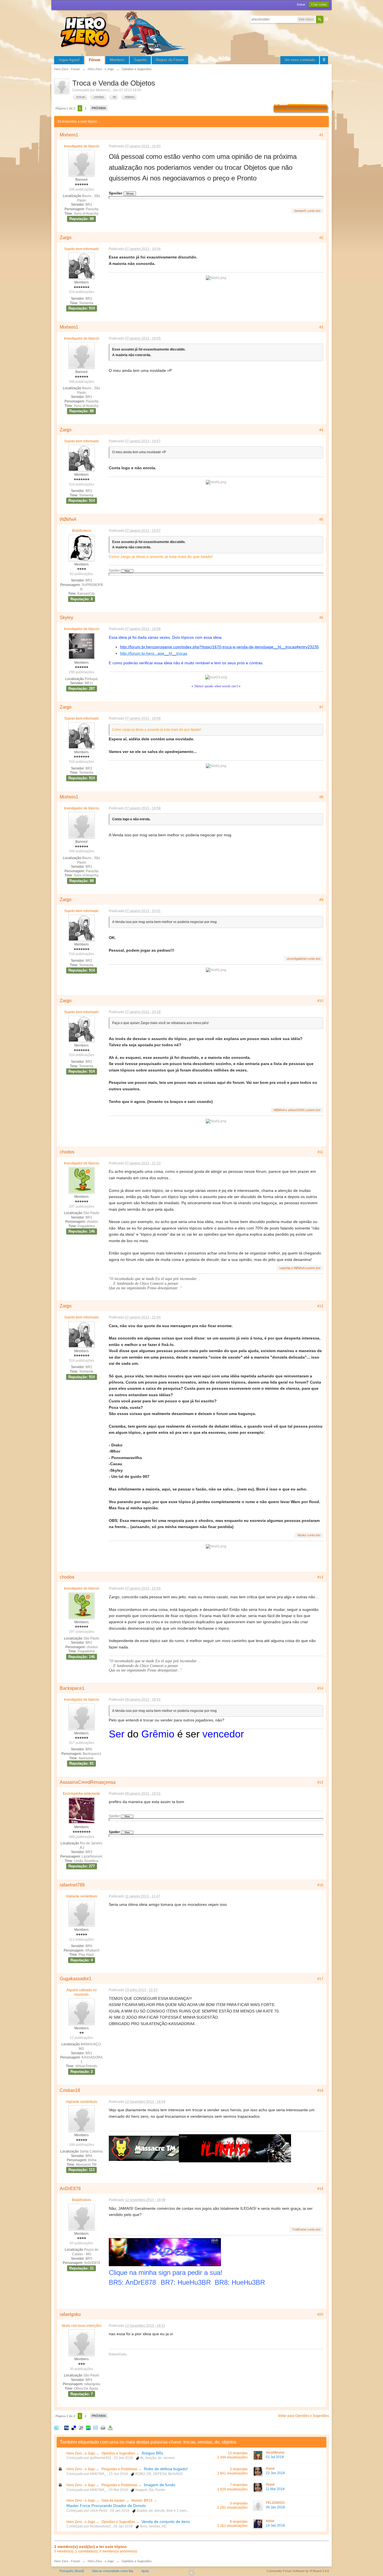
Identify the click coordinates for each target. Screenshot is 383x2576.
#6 (321, 618)
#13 (320, 1577)
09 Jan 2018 (275, 2507)
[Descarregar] (110, 2428)
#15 (320, 1782)
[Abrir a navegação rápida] (324, 60)
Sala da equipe (113, 2501)
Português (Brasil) (72, 2571)
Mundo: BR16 (142, 2501)
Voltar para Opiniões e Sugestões (303, 2416)
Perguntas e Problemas (120, 2469)
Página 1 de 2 (65, 108)
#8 (321, 797)
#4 (321, 430)
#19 (320, 2189)
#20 (320, 2314)
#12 (320, 1306)
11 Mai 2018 (275, 2489)
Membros (117, 60)
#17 (320, 1979)
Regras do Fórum (170, 60)
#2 (321, 238)
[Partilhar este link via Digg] (66, 2428)
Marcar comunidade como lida (113, 2571)
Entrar (301, 4)
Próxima (99, 108)
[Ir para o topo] (191, 2573)
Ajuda (145, 2571)
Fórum (95, 60)
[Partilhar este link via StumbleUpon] (88, 2428)
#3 (321, 327)
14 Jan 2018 (275, 2525)
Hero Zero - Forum (67, 2561)
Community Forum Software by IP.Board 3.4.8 (298, 2571)
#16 (320, 1885)
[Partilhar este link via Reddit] (81, 2428)
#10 (320, 1001)
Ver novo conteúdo (300, 60)
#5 (321, 519)
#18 (320, 2090)
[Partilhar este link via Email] (96, 2428)
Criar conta (319, 4)
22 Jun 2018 (275, 2473)
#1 (321, 135)
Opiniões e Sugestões (119, 2453)
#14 (320, 1688)
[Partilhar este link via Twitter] (56, 2428)
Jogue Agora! (69, 60)
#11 (320, 1152)
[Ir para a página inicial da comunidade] (124, 32)
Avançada (327, 19)
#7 (321, 707)
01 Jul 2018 (275, 2457)
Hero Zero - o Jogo (81, 2453)
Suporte (140, 60)
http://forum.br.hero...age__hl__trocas (154, 653)
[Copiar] (103, 2428)
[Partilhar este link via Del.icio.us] (74, 2428)
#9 (321, 900)
